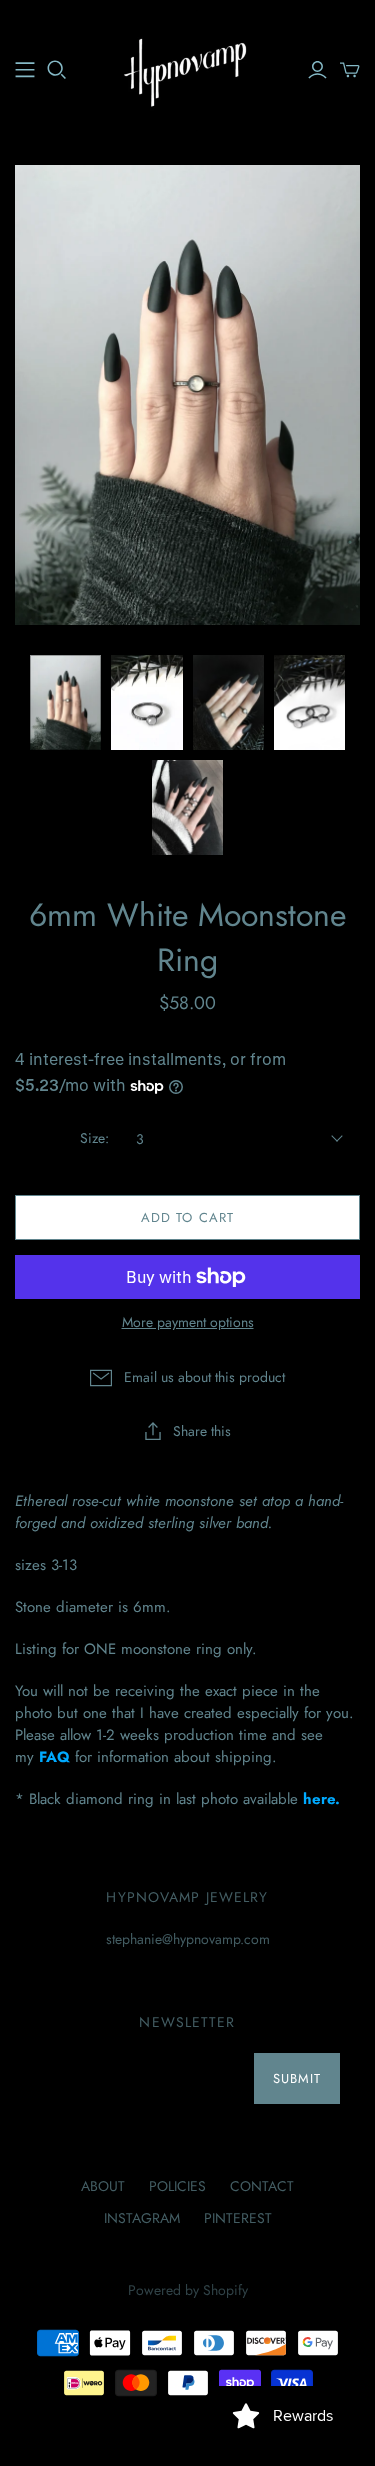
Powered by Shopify (188, 2290)
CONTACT (262, 2186)
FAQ (54, 1757)
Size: (94, 1138)
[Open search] (57, 70)
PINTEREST (238, 2218)
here (319, 1799)
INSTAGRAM (142, 2218)
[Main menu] (25, 70)
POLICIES (177, 2186)
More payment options (188, 1322)
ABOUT (103, 2186)
